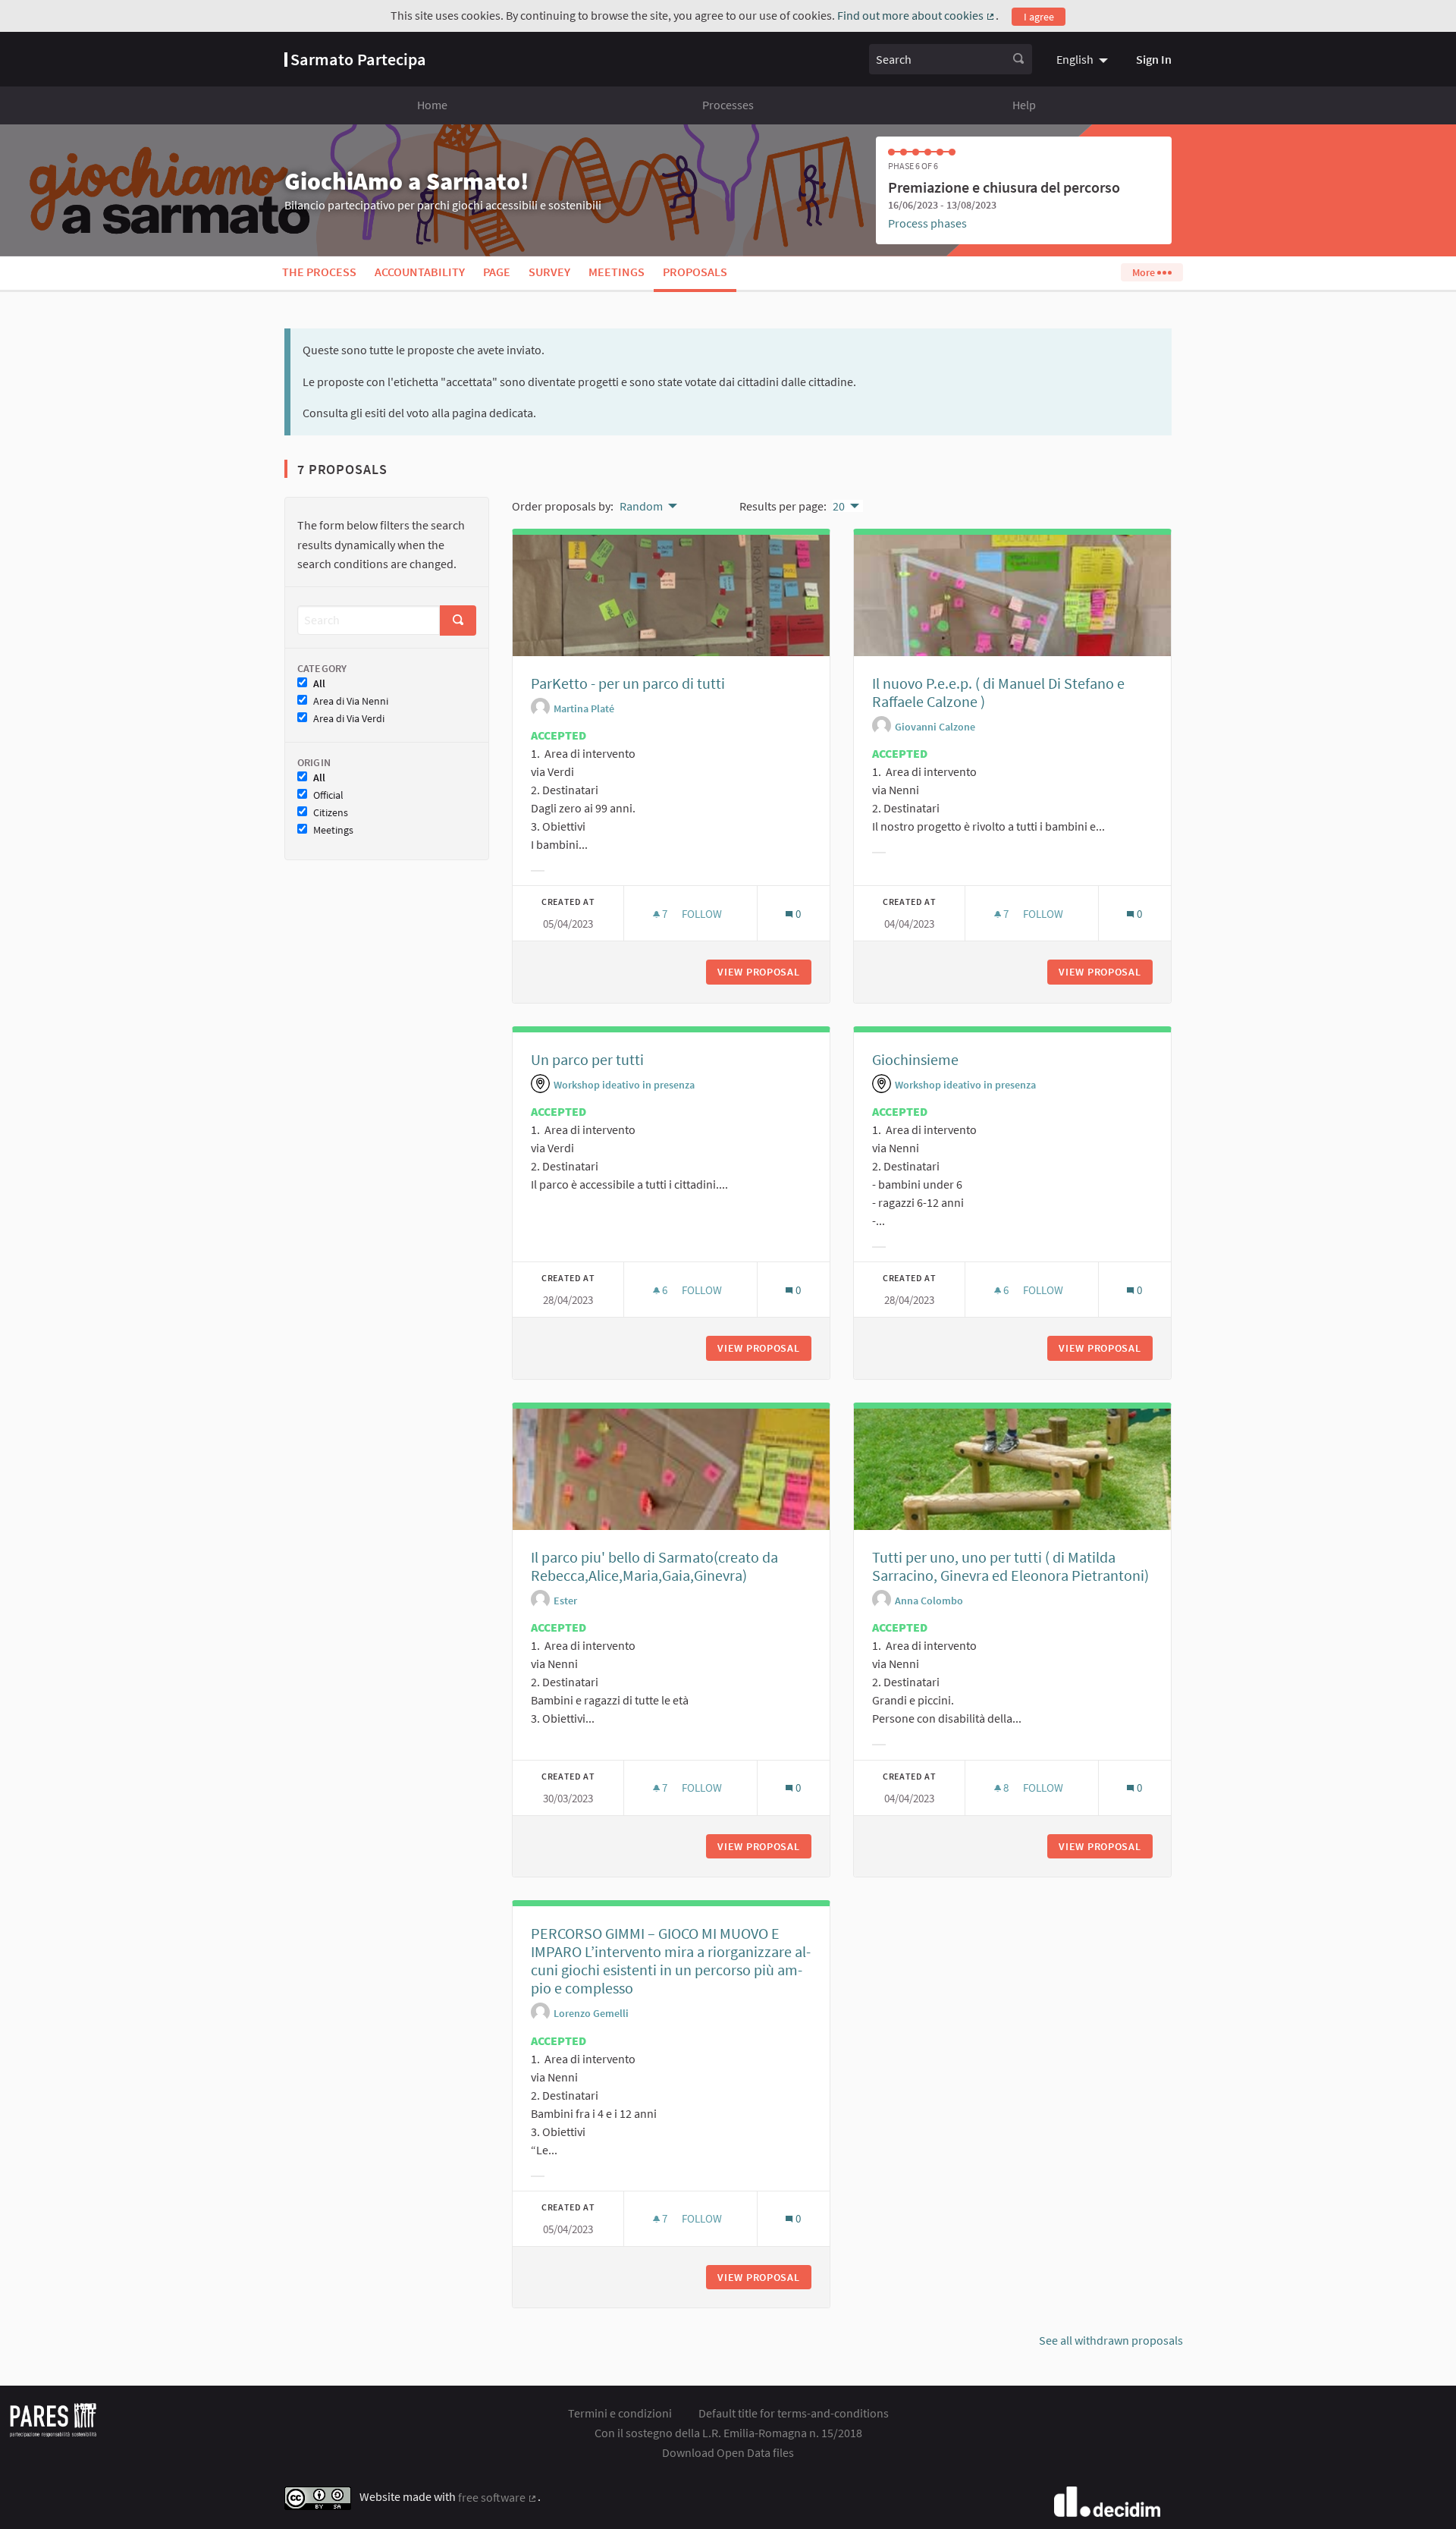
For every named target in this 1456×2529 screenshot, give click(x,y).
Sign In (1154, 59)
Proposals (695, 272)
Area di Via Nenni (351, 701)
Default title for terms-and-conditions (794, 2413)
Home (432, 105)
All (319, 684)
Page (497, 272)
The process (319, 272)
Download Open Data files (728, 2452)
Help (1024, 105)
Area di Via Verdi (349, 719)
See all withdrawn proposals (1111, 2340)
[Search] (1018, 59)
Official (328, 795)
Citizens (331, 813)
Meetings (617, 272)
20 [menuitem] (839, 506)
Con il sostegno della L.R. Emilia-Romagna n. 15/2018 (728, 2433)
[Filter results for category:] (538, 871)
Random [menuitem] (641, 506)
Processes (728, 105)
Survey (549, 272)
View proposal (764, 972)
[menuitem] (1084, 59)
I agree (1039, 17)
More (1145, 272)
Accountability (420, 272)
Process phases (927, 223)
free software (498, 2497)
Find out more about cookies (916, 15)
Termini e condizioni (620, 2413)
